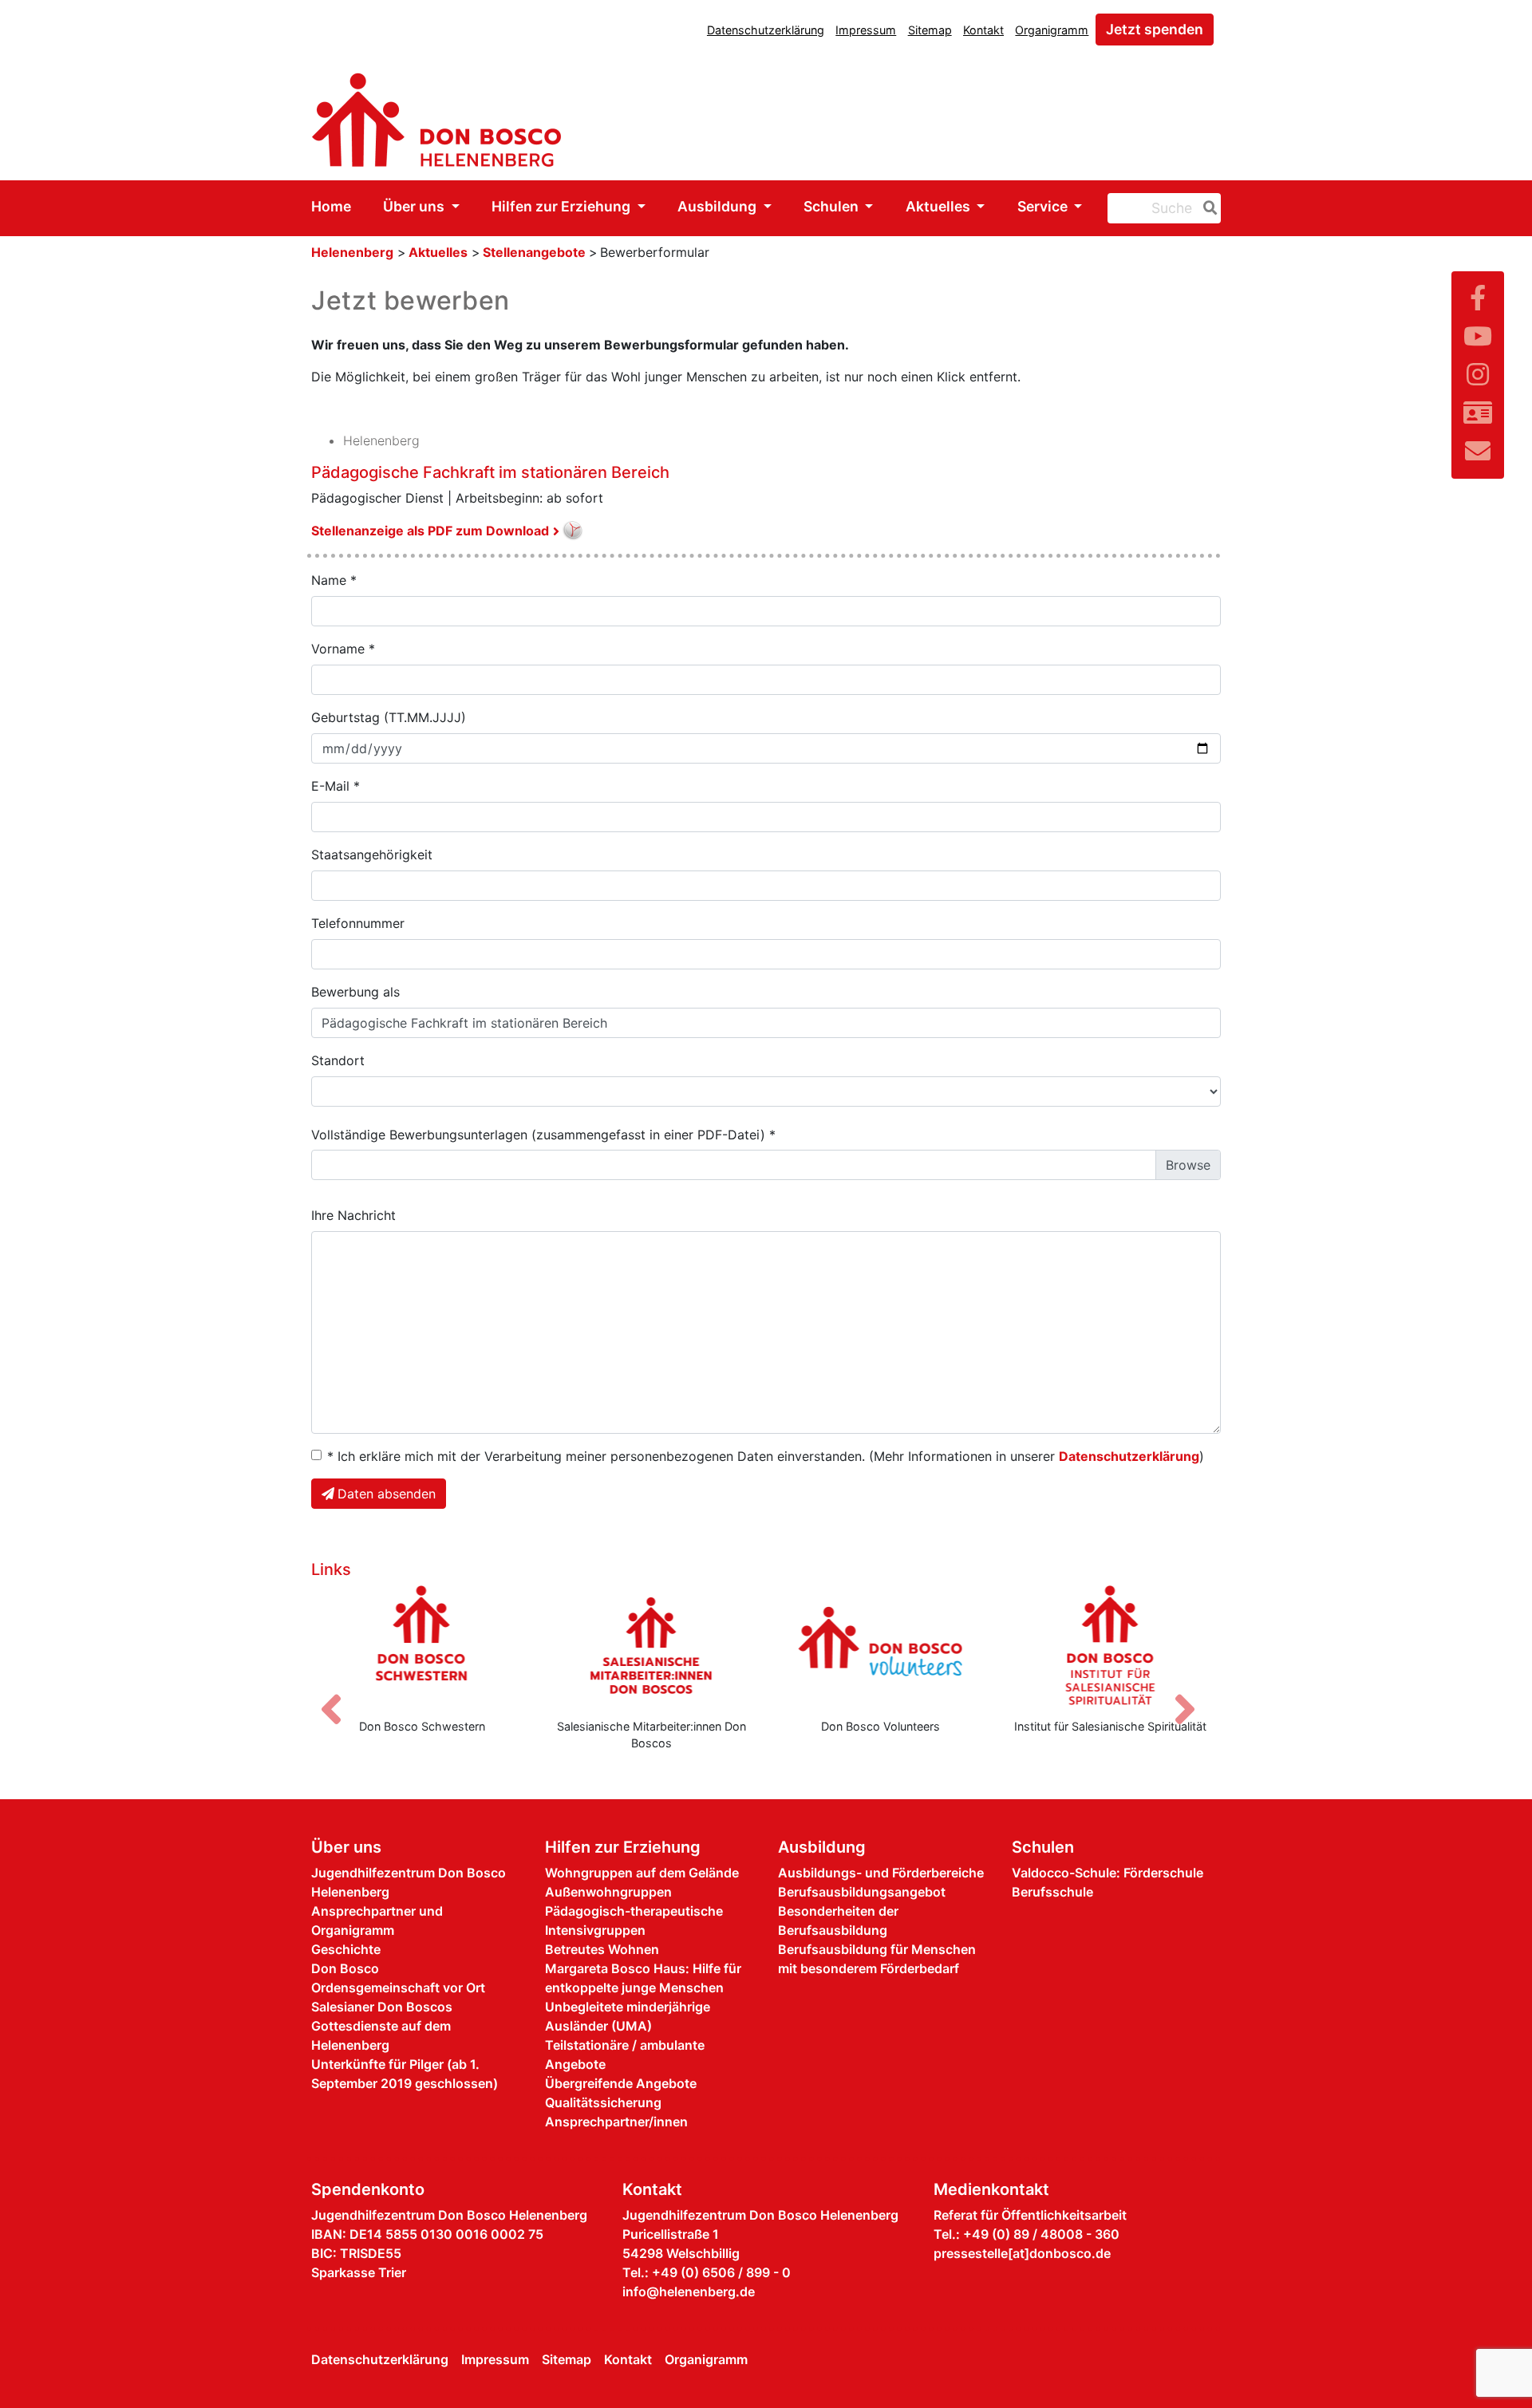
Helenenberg (352, 252)
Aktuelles (940, 206)
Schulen (833, 206)
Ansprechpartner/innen (616, 2122)
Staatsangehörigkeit (372, 855)
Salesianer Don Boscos (382, 2007)
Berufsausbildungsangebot (862, 1892)
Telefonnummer (358, 923)
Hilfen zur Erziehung (563, 206)
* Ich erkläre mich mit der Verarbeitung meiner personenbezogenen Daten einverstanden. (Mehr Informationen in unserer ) (766, 1456)
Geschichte (346, 1949)
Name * (334, 580)
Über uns (415, 206)
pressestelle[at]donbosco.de (1022, 2253)
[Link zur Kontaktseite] (1478, 413)
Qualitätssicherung (603, 2102)
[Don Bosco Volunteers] (717, 1645)
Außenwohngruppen (608, 1892)
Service (1044, 206)
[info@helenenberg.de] (1478, 451)
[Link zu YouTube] (1478, 336)
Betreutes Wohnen (602, 1949)
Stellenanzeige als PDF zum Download (430, 531)
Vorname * (343, 649)
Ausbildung (719, 206)
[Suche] (1207, 208)
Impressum (866, 30)
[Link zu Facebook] (1478, 298)
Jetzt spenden (1155, 29)
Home (331, 206)
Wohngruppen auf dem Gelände (642, 1873)
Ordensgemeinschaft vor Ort (398, 1988)
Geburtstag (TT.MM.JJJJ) (389, 717)
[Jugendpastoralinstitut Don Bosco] (1176, 1645)
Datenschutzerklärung (766, 30)
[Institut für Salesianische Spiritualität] (947, 1645)
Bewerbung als (355, 992)
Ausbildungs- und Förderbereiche (881, 1873)
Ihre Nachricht (353, 1215)
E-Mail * (336, 786)
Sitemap (930, 30)
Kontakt (983, 30)
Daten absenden (387, 1494)
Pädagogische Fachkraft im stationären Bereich (490, 472)
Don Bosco (345, 1968)
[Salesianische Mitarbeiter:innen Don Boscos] (488, 1645)
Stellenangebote (536, 252)
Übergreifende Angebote (621, 2083)
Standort (338, 1060)
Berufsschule (1052, 1892)
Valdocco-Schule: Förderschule (1108, 1873)
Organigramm (1052, 30)
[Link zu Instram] (1478, 375)
